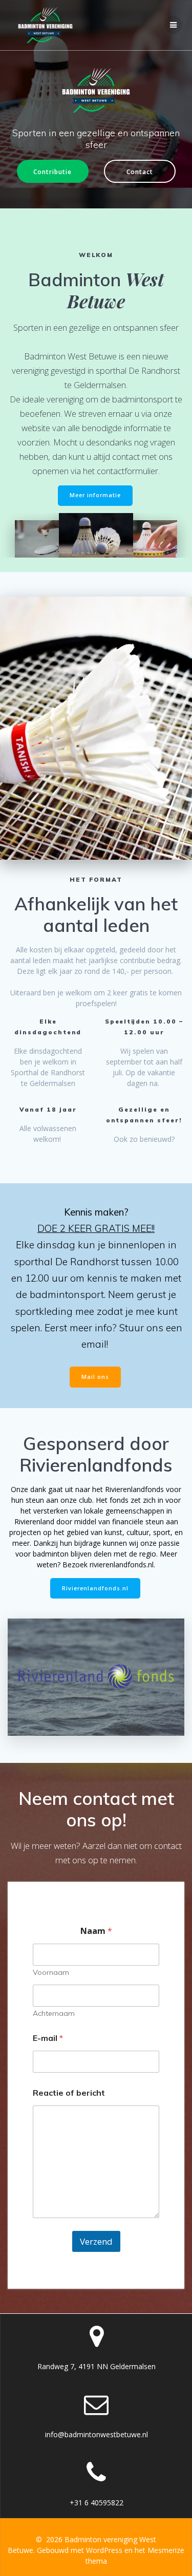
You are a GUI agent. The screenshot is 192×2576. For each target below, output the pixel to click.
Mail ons (95, 1377)
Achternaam (54, 2014)
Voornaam (51, 1973)
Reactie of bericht (69, 2093)
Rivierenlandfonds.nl (95, 1588)
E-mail (48, 2038)
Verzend (96, 2241)
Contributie (52, 172)
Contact (140, 172)
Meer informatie (95, 495)
